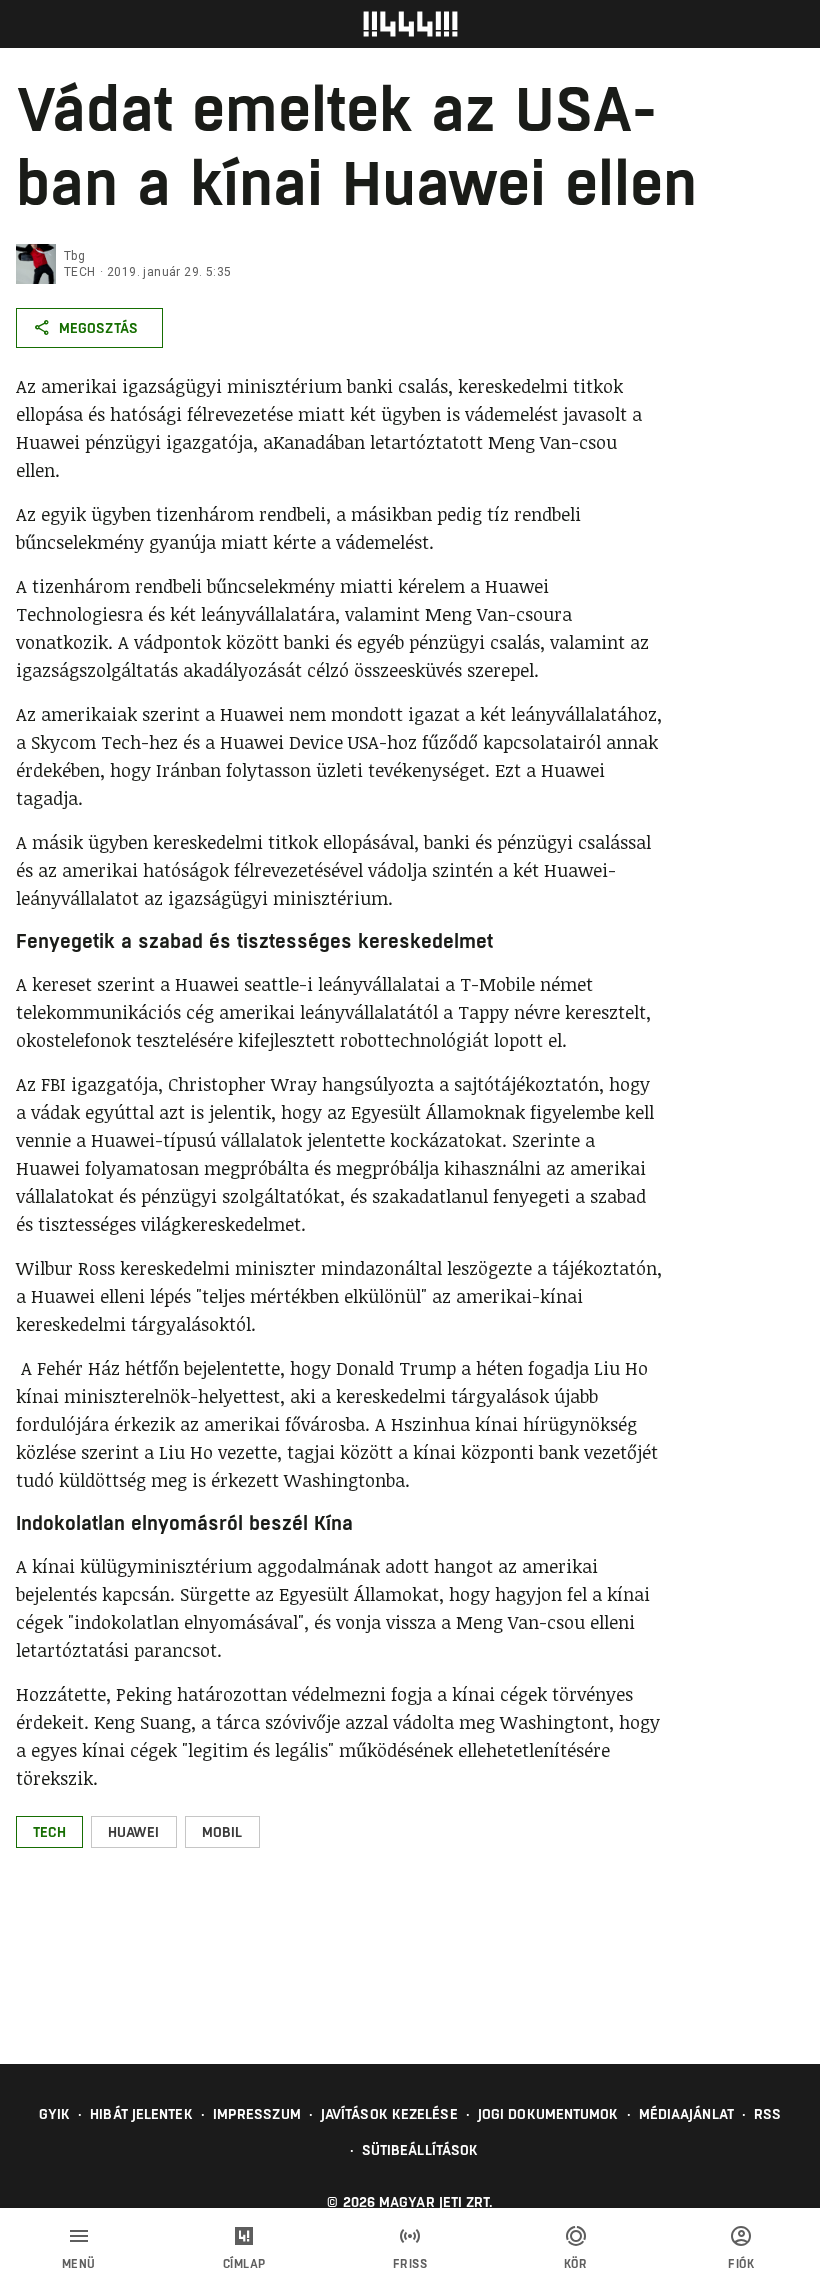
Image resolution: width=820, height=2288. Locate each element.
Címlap (244, 2264)
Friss (410, 2264)
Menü (79, 2264)
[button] (49, 1832)
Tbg (74, 256)
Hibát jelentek (141, 2114)
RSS (767, 2114)
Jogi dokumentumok (548, 2114)
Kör (576, 2264)
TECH (80, 272)
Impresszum (257, 2114)
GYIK (54, 2114)
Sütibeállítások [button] (420, 2150)
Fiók (741, 2264)
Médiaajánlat (686, 2114)
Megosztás (98, 328)
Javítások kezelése (389, 2114)
